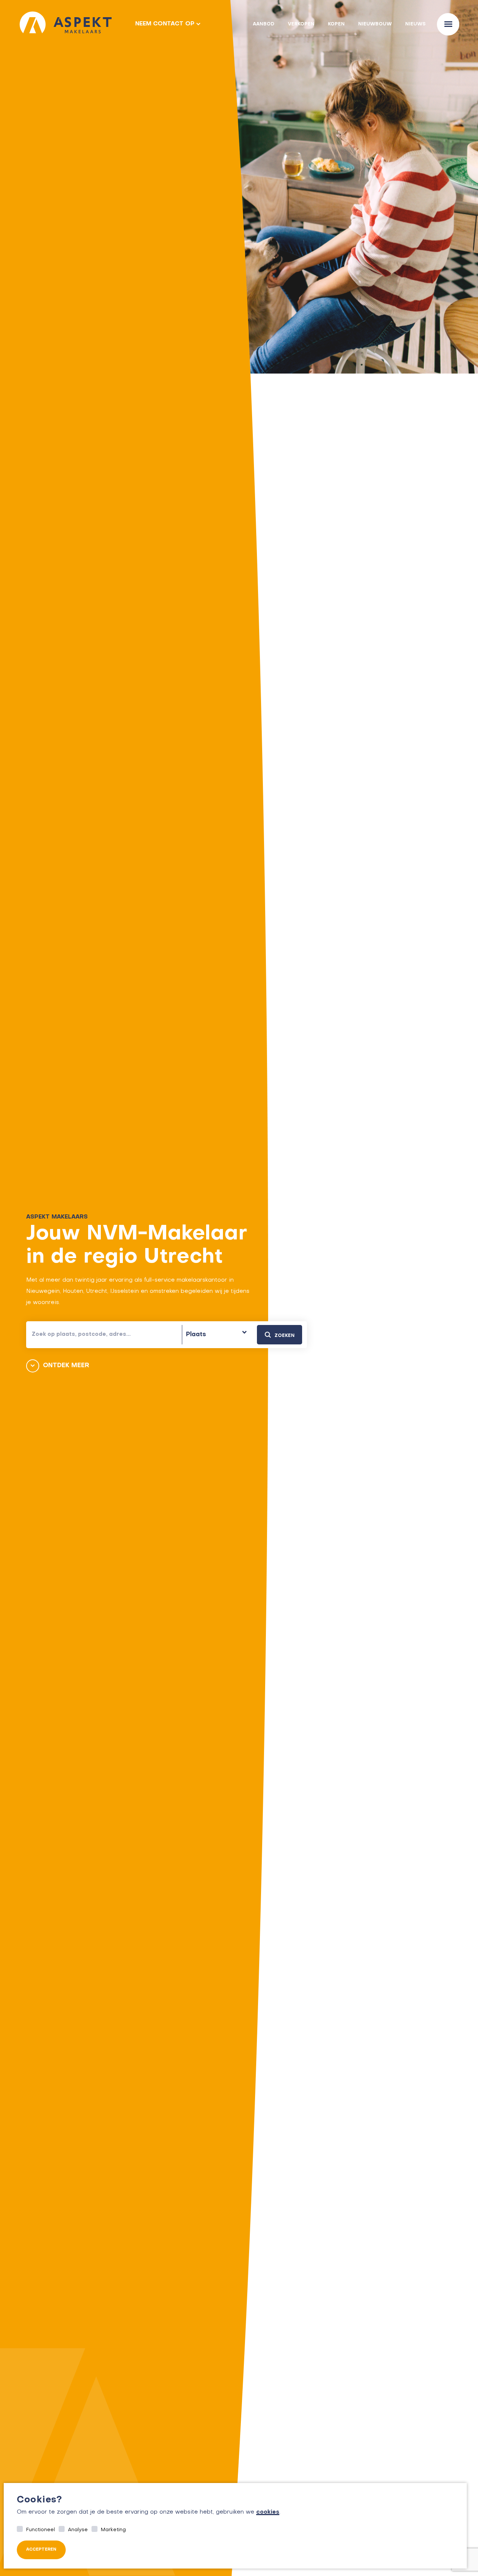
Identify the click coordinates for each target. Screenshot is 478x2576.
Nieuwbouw (375, 24)
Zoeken (285, 1336)
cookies (268, 2512)
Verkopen (301, 24)
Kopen (336, 24)
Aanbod (264, 24)
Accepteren (41, 2550)
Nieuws (415, 24)
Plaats (196, 1335)
